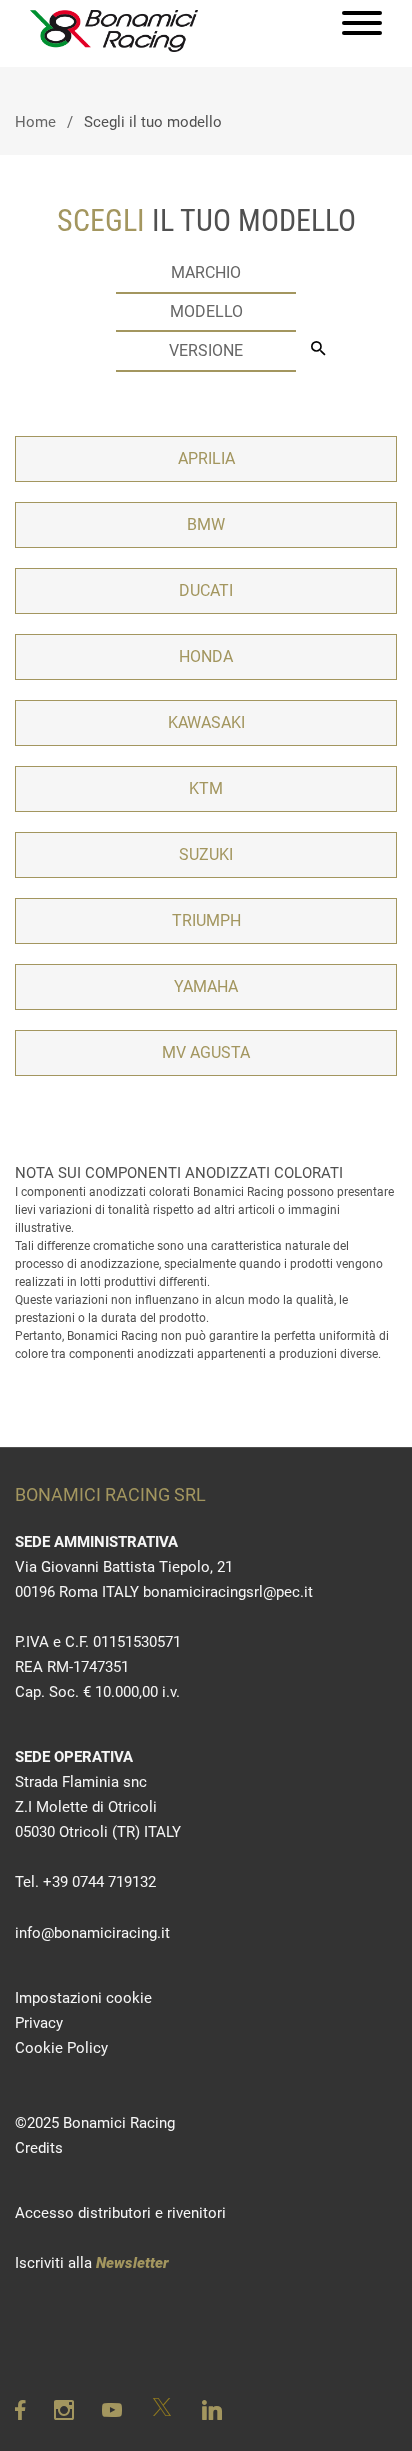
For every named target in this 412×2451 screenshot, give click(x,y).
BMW (206, 524)
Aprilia (206, 458)
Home (35, 122)
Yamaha (206, 986)
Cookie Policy (61, 2048)
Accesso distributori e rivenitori (120, 2213)
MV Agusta (206, 1052)
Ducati (206, 590)
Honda (206, 656)
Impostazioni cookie (83, 1998)
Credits (39, 2148)
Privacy (39, 2023)
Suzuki (206, 854)
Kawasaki (206, 722)
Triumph (206, 920)
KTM (206, 788)
